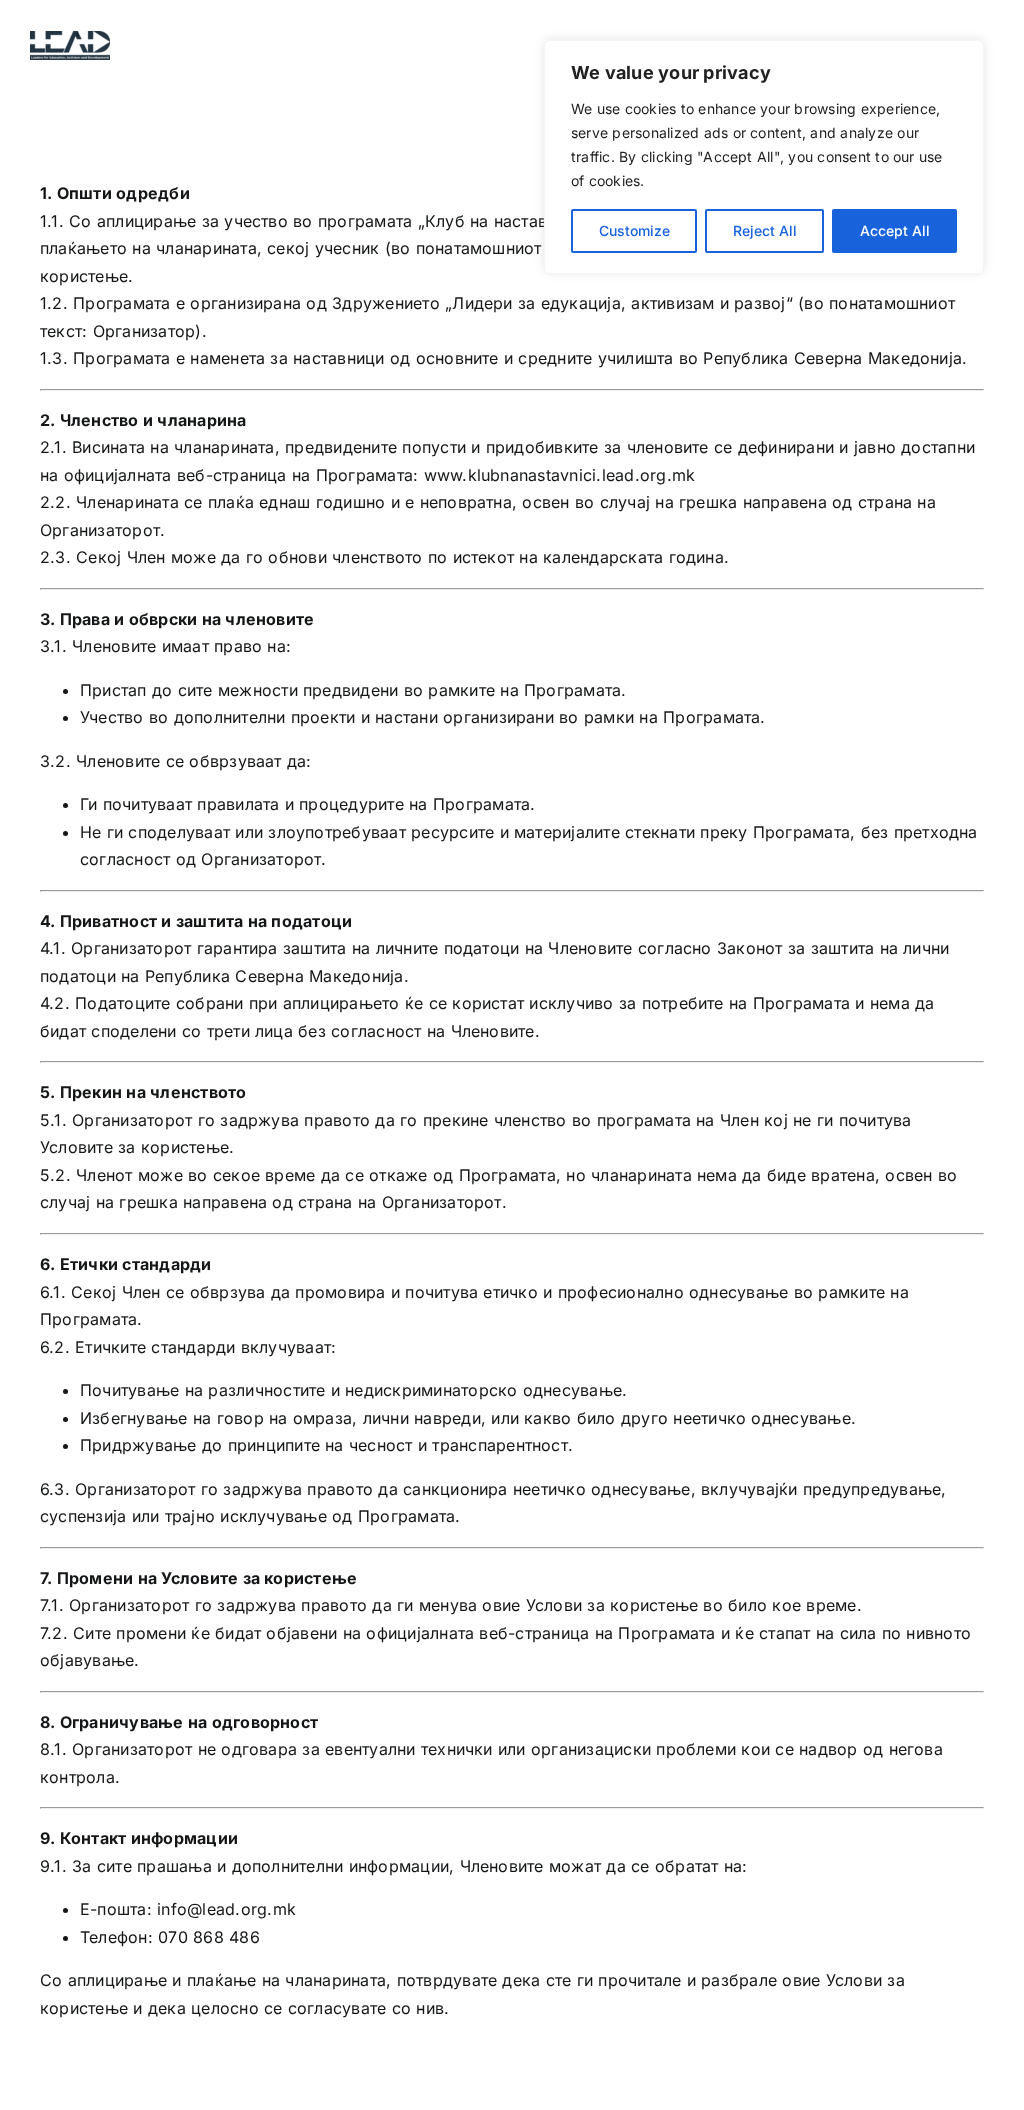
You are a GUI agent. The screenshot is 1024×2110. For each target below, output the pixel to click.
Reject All (765, 230)
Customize (634, 230)
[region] (764, 157)
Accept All (895, 230)
